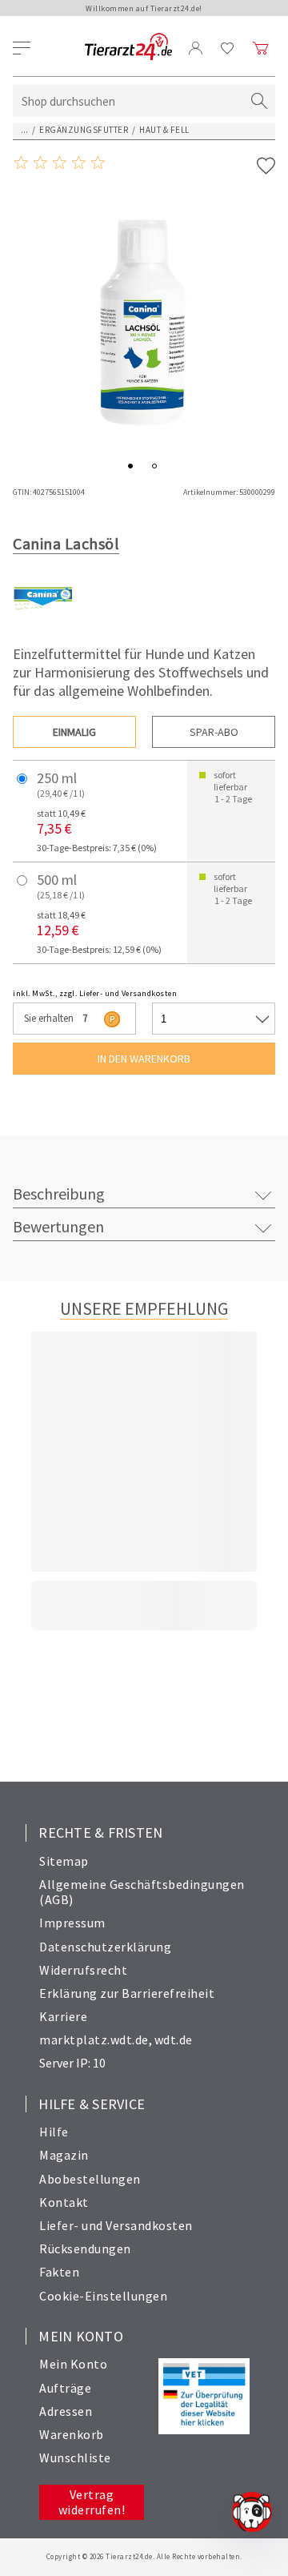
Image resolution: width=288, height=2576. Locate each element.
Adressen (66, 2411)
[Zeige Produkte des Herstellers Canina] (43, 625)
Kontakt (64, 2202)
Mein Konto (73, 2364)
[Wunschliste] (228, 48)
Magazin (64, 2155)
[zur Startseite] (128, 48)
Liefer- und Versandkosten (116, 2225)
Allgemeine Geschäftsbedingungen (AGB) (142, 1892)
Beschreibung (59, 1194)
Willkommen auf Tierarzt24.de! (144, 8)
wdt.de (174, 2040)
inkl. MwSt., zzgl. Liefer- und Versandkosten (95, 993)
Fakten (59, 2272)
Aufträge (65, 2388)
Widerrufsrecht (83, 1970)
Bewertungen (58, 1226)
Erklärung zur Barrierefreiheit (127, 1993)
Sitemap (64, 1861)
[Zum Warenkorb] (261, 48)
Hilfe (54, 2132)
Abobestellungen (90, 2179)
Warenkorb (72, 2434)
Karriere (63, 2016)
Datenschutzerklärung (105, 1947)
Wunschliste (75, 2457)
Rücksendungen (85, 2248)
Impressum (72, 1923)
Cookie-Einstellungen (103, 2296)
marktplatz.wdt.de (94, 2040)
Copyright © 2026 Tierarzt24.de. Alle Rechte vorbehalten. (144, 2556)
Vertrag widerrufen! (92, 2502)
